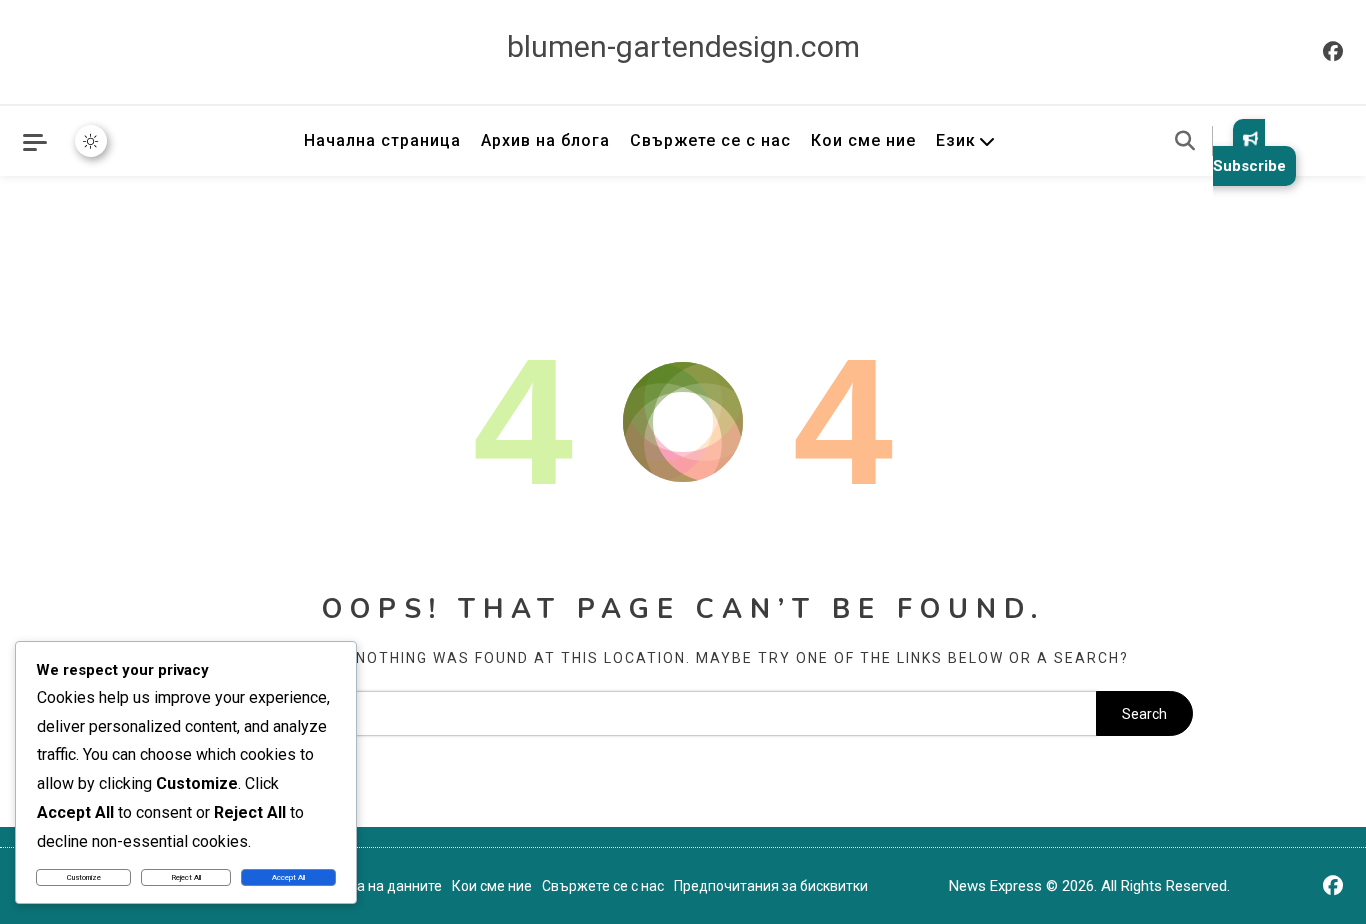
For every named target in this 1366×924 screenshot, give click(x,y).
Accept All (288, 877)
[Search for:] (634, 714)
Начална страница (382, 140)
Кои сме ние (863, 140)
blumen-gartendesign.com (683, 46)
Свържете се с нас (710, 140)
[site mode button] (91, 141)
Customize (84, 877)
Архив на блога (545, 140)
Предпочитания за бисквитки (771, 886)
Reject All (186, 877)
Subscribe (1249, 166)
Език (956, 140)
